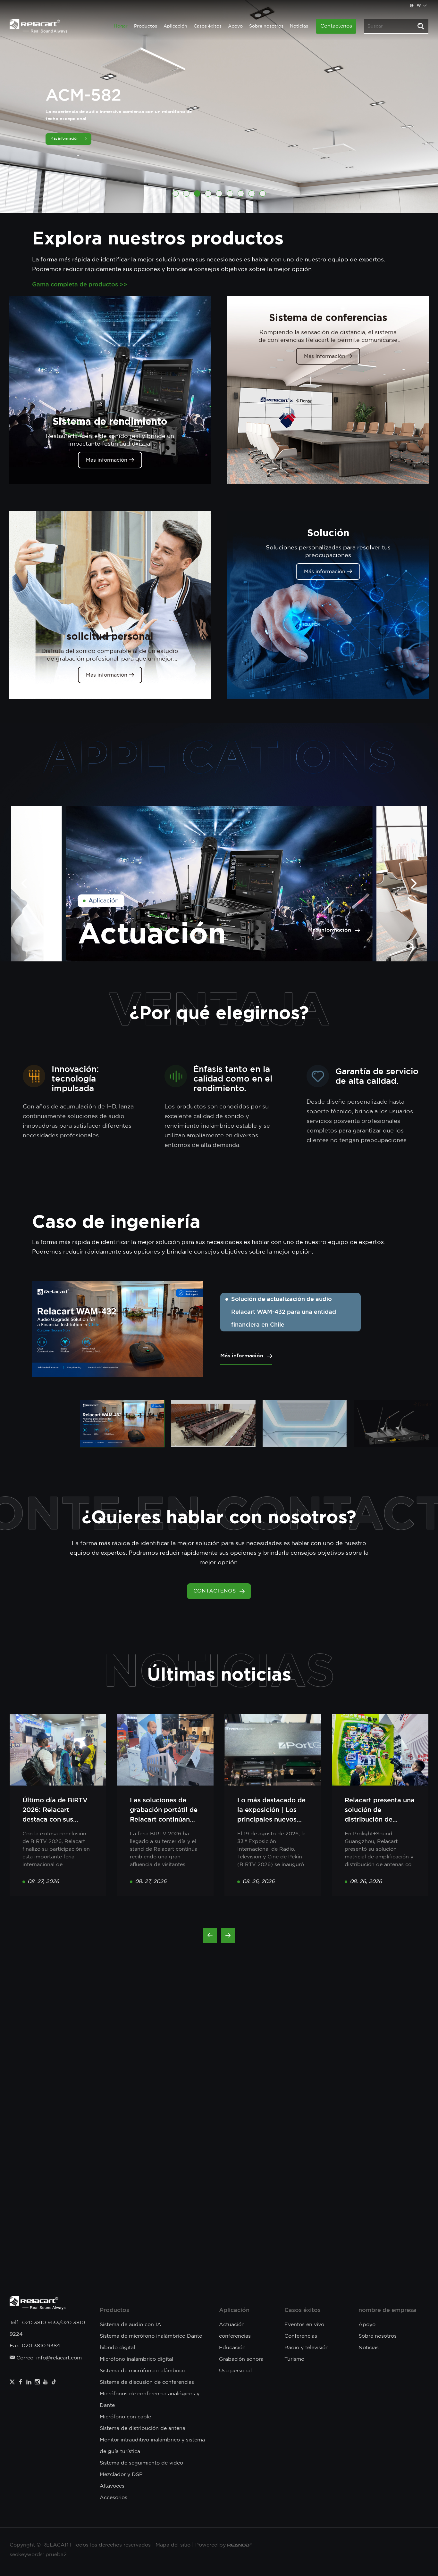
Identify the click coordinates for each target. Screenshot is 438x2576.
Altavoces (112, 2486)
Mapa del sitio (173, 2545)
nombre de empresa (387, 2310)
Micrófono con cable (125, 2417)
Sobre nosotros (266, 26)
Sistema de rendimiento (110, 421)
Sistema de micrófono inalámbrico (143, 2371)
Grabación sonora (241, 2359)
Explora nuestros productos (158, 238)
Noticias (299, 26)
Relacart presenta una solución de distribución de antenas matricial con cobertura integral (380, 1811)
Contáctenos (336, 26)
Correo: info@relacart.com (48, 2358)
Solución (328, 533)
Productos (146, 26)
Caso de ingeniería (116, 1221)
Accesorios (114, 2498)
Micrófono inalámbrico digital (136, 2359)
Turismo (294, 2359)
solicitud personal (110, 636)
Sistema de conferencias (328, 317)
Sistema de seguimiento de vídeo (141, 2463)
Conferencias (301, 2336)
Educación (232, 2348)
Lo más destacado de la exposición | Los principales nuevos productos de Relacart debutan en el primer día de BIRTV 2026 (273, 1811)
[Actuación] (219, 883)
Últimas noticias (219, 1674)
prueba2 (56, 2555)
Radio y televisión (307, 2348)
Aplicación (175, 26)
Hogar (121, 26)
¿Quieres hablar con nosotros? (219, 1517)
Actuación (152, 933)
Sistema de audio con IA (131, 2325)
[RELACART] (38, 26)
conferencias (235, 2336)
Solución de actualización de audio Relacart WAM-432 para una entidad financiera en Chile (284, 1312)
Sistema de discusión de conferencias (147, 2382)
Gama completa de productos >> (80, 285)
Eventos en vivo (304, 2325)
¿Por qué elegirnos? (219, 1012)
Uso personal (235, 2371)
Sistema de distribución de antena (143, 2428)
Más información (107, 460)
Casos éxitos (208, 26)
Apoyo (235, 26)
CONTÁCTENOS (215, 1591)
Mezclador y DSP (121, 2475)
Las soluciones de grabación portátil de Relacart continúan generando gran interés (164, 1811)
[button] (175, 193)
